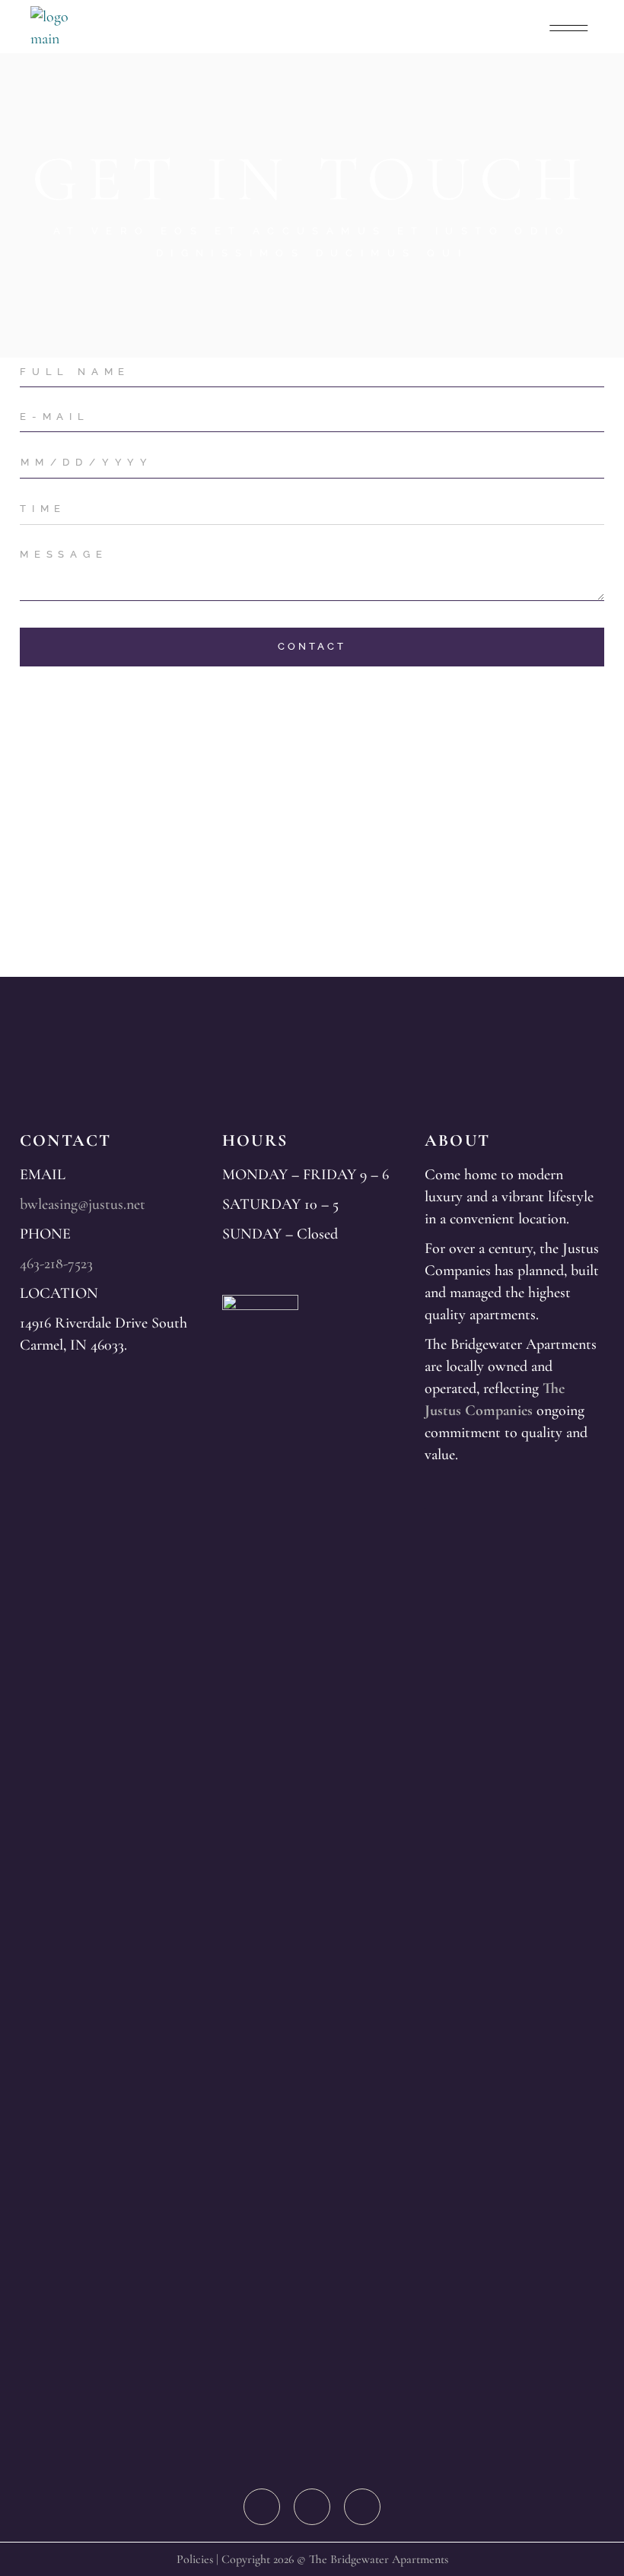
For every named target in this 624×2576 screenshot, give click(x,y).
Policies (195, 2559)
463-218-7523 (56, 1264)
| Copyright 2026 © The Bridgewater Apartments (331, 2559)
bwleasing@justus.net (83, 1204)
